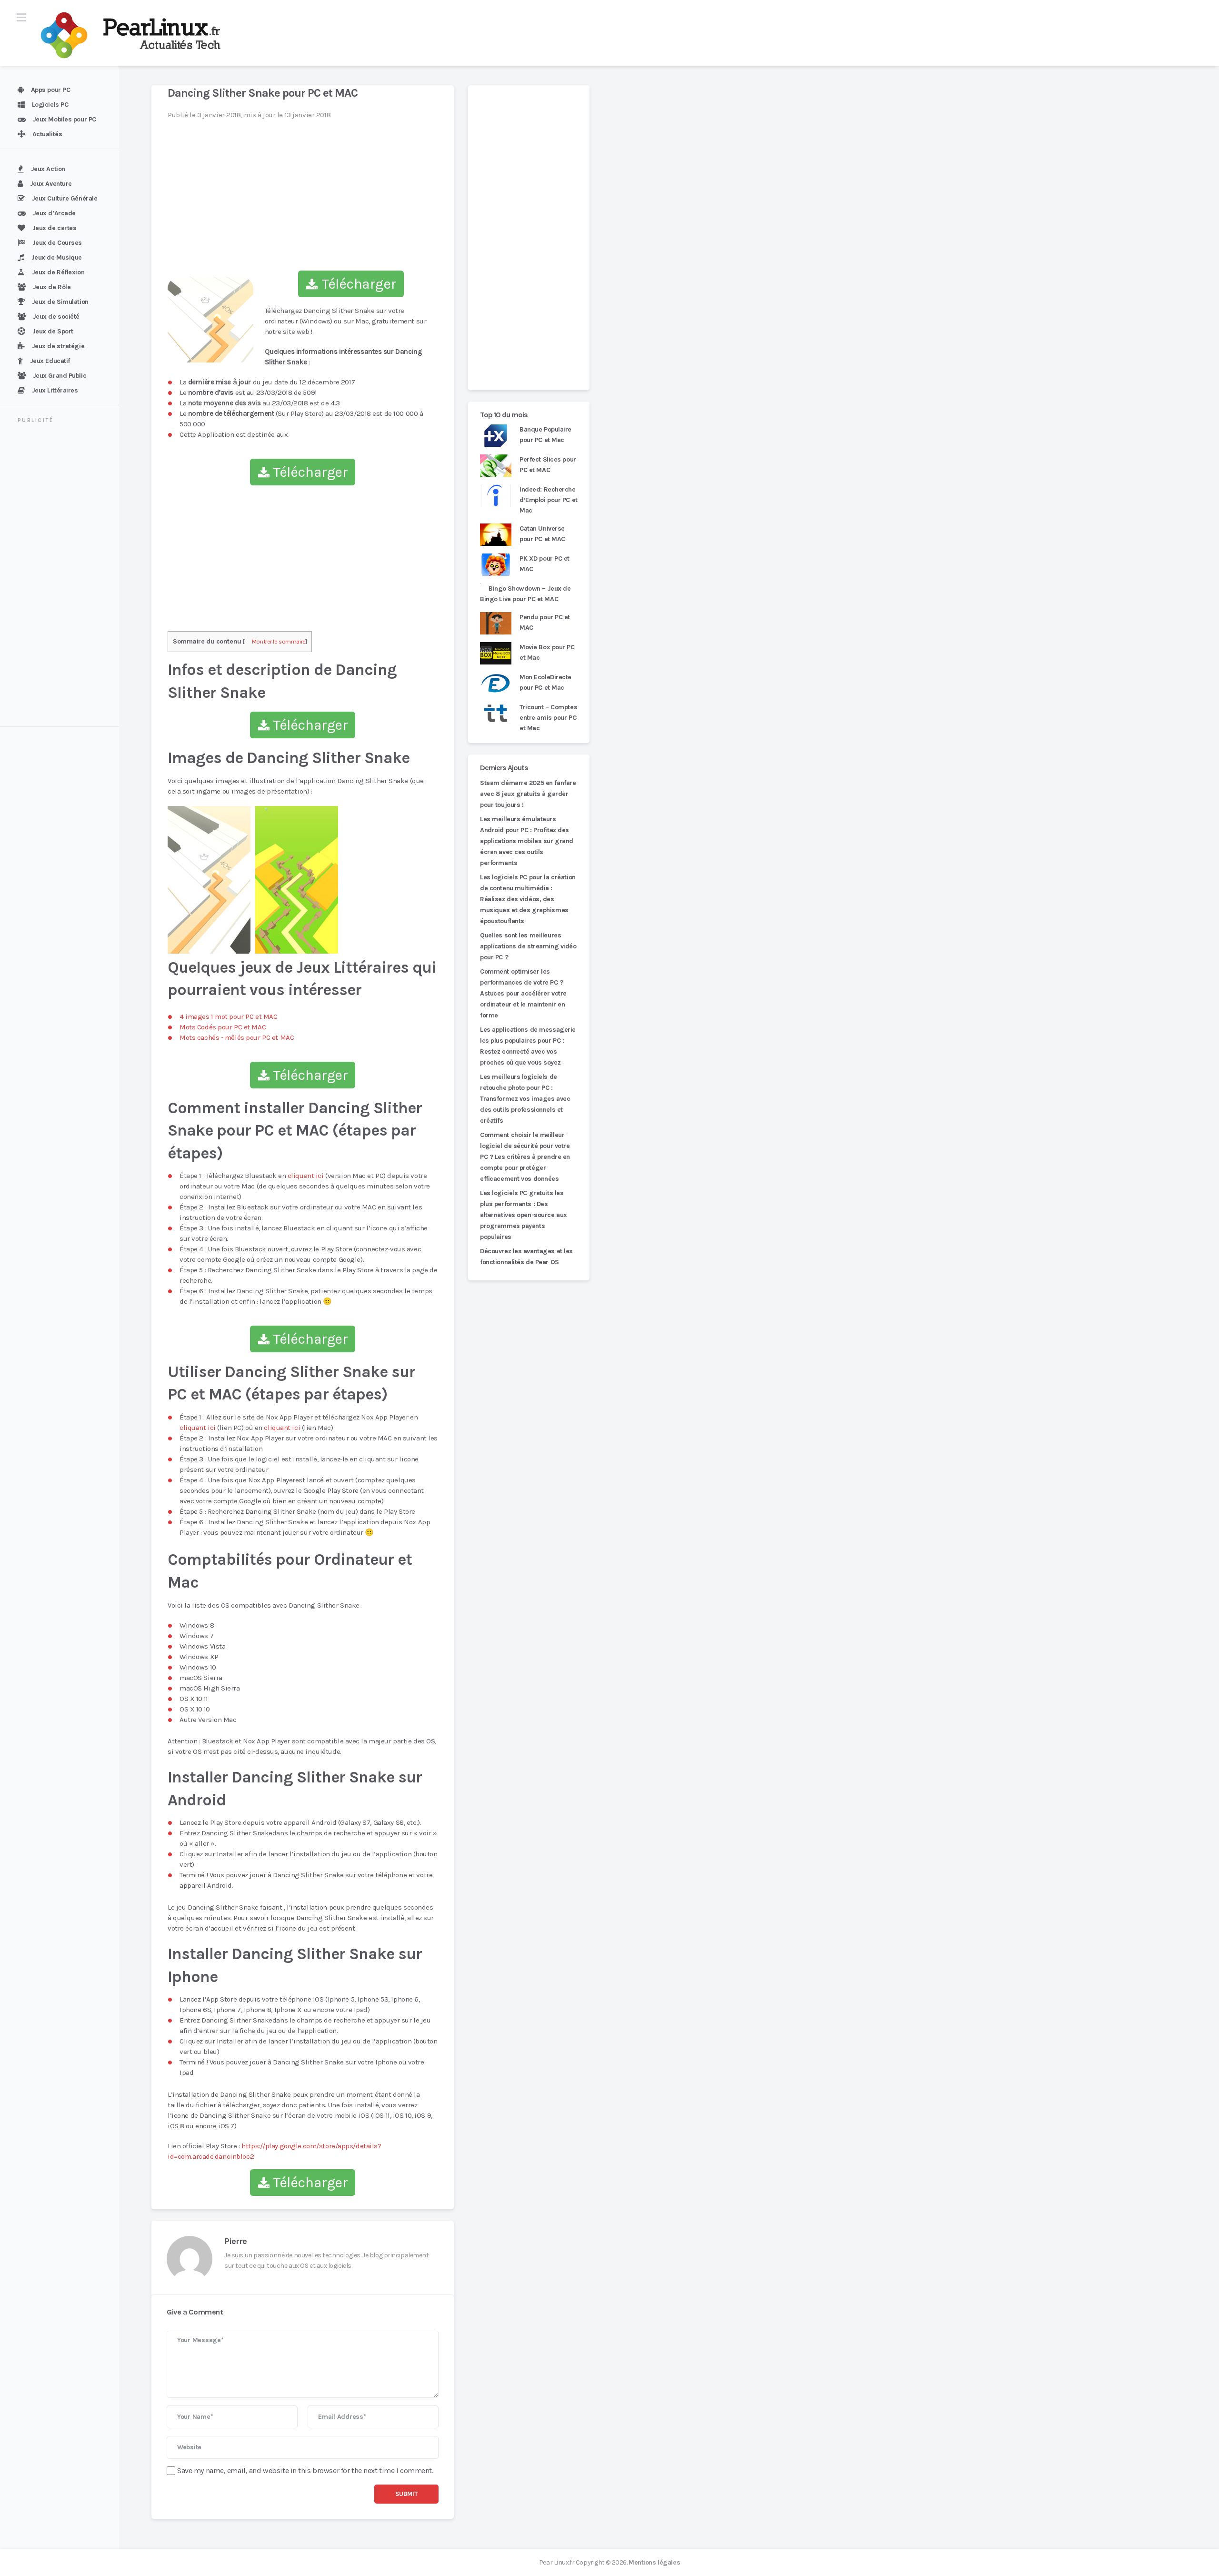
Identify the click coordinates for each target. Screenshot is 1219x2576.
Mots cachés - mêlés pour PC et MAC (237, 1037)
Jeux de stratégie (58, 346)
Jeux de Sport (53, 331)
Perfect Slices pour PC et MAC (548, 465)
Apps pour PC (51, 90)
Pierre (235, 2241)
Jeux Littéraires (55, 390)
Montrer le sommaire (279, 641)
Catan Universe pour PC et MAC (542, 534)
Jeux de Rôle (52, 287)
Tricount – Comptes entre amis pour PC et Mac (548, 718)
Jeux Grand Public (60, 376)
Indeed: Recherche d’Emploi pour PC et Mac (549, 500)
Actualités (47, 134)
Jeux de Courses (57, 243)
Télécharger (357, 284)
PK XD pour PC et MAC (545, 564)
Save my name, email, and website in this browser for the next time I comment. (305, 2470)
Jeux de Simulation (60, 302)
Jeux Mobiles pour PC (65, 119)
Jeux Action (48, 169)
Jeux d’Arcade (54, 213)
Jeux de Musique (57, 257)
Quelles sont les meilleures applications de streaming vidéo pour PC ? (528, 946)
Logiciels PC (50, 105)
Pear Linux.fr (557, 2562)
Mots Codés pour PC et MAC (223, 1027)
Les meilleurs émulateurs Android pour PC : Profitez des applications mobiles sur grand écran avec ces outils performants (527, 841)
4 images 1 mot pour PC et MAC (228, 1016)
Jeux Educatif (50, 361)
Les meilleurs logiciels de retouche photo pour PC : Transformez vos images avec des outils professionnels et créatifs (525, 1099)
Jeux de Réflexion (58, 272)
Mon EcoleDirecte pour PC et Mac (545, 682)
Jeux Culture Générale (65, 198)
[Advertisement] (65, 576)
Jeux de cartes (55, 228)
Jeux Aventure (51, 184)
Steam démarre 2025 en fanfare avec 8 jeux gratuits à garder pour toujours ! (528, 794)
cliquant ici (306, 1176)
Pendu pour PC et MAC (545, 622)
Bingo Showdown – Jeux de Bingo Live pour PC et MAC (525, 594)
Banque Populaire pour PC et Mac (545, 435)
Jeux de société (56, 317)
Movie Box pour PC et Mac (547, 652)
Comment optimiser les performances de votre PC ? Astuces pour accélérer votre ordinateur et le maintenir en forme (523, 993)
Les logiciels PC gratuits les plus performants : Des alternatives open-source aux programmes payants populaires (524, 1215)
